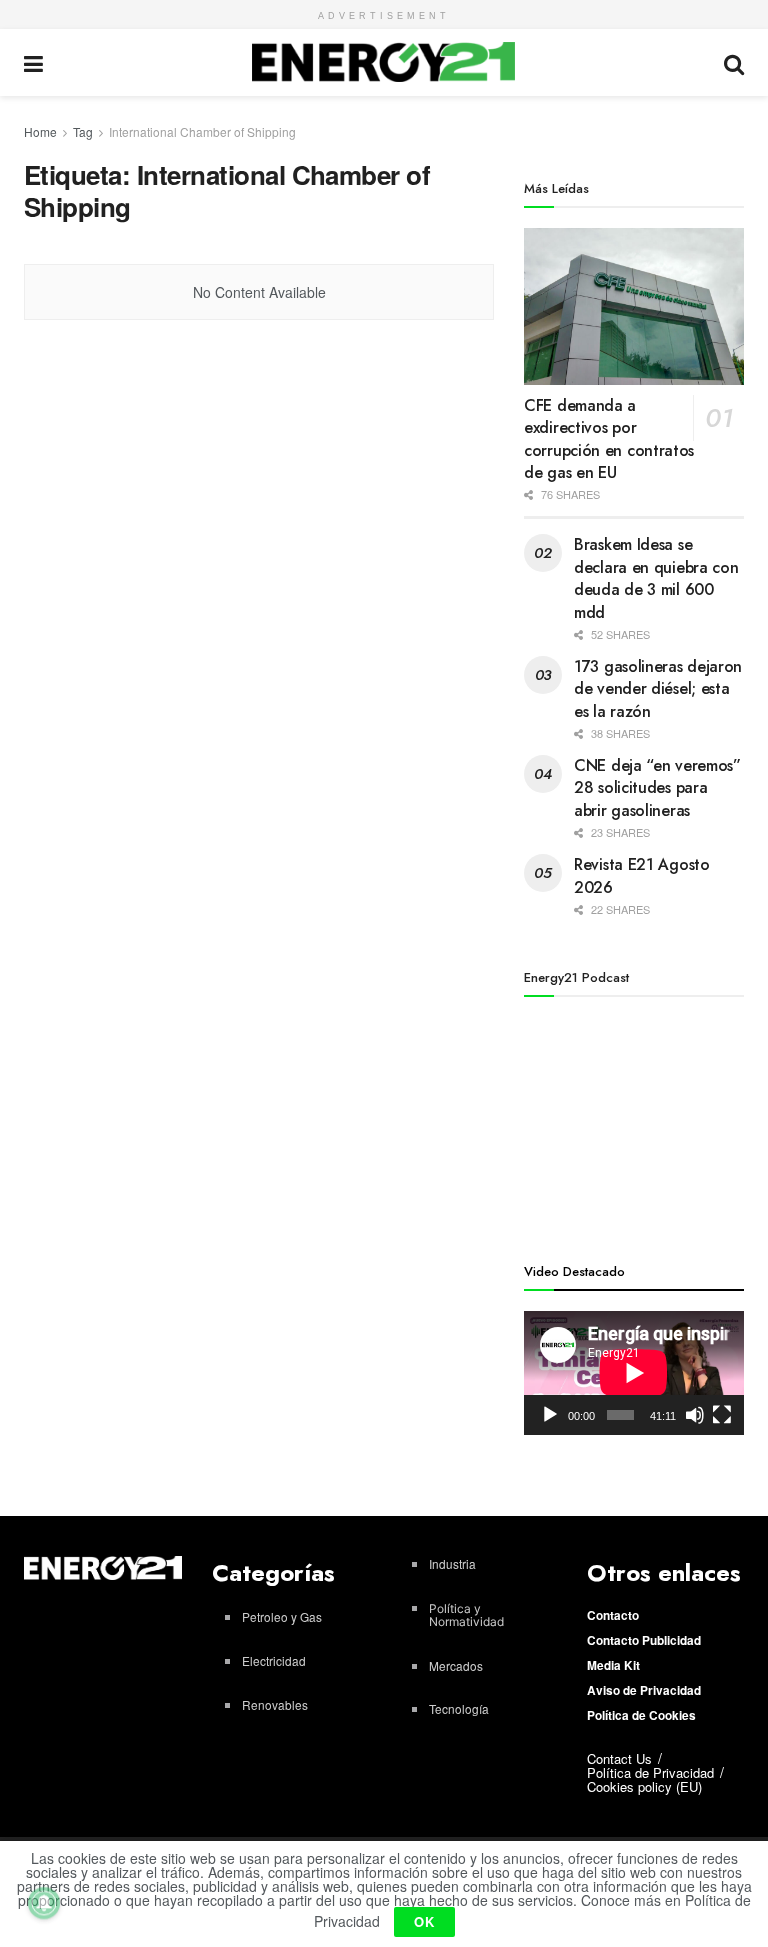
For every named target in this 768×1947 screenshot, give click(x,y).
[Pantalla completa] (722, 1415)
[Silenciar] (695, 1415)
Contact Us (619, 1758)
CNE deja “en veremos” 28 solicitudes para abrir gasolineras (657, 788)
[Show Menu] (33, 62)
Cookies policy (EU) (644, 1786)
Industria (452, 1563)
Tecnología (459, 1708)
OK (424, 1921)
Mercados (456, 1665)
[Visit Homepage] (383, 62)
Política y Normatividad (466, 1615)
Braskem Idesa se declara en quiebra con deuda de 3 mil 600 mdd (656, 578)
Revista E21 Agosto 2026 (642, 875)
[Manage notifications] (44, 1903)
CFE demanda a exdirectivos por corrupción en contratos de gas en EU (609, 439)
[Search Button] (734, 62)
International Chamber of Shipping (202, 131)
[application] (634, 1373)
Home (40, 131)
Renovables (275, 1704)
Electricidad (274, 1660)
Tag (83, 131)
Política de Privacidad (650, 1772)
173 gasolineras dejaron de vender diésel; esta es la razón (658, 689)
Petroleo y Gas (282, 1616)
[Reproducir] (550, 1415)
